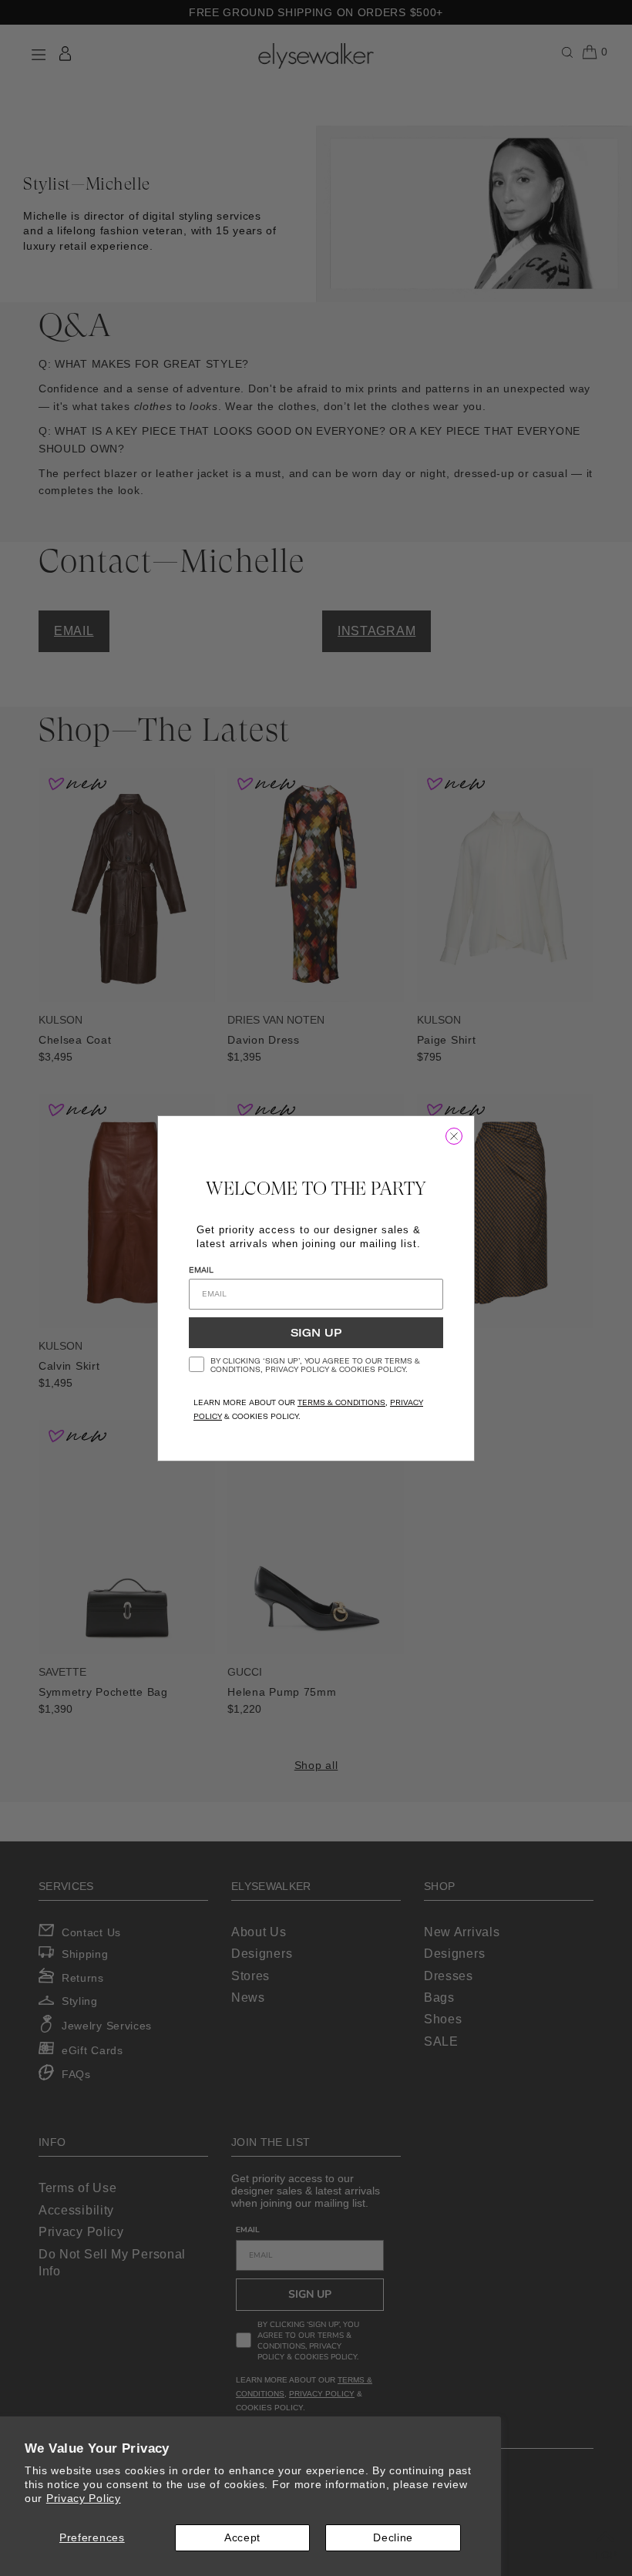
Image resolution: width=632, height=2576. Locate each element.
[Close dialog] (454, 1136)
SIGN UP (316, 1333)
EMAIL (201, 1270)
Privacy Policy (84, 2498)
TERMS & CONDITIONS (341, 1402)
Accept (242, 2537)
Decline (393, 2537)
